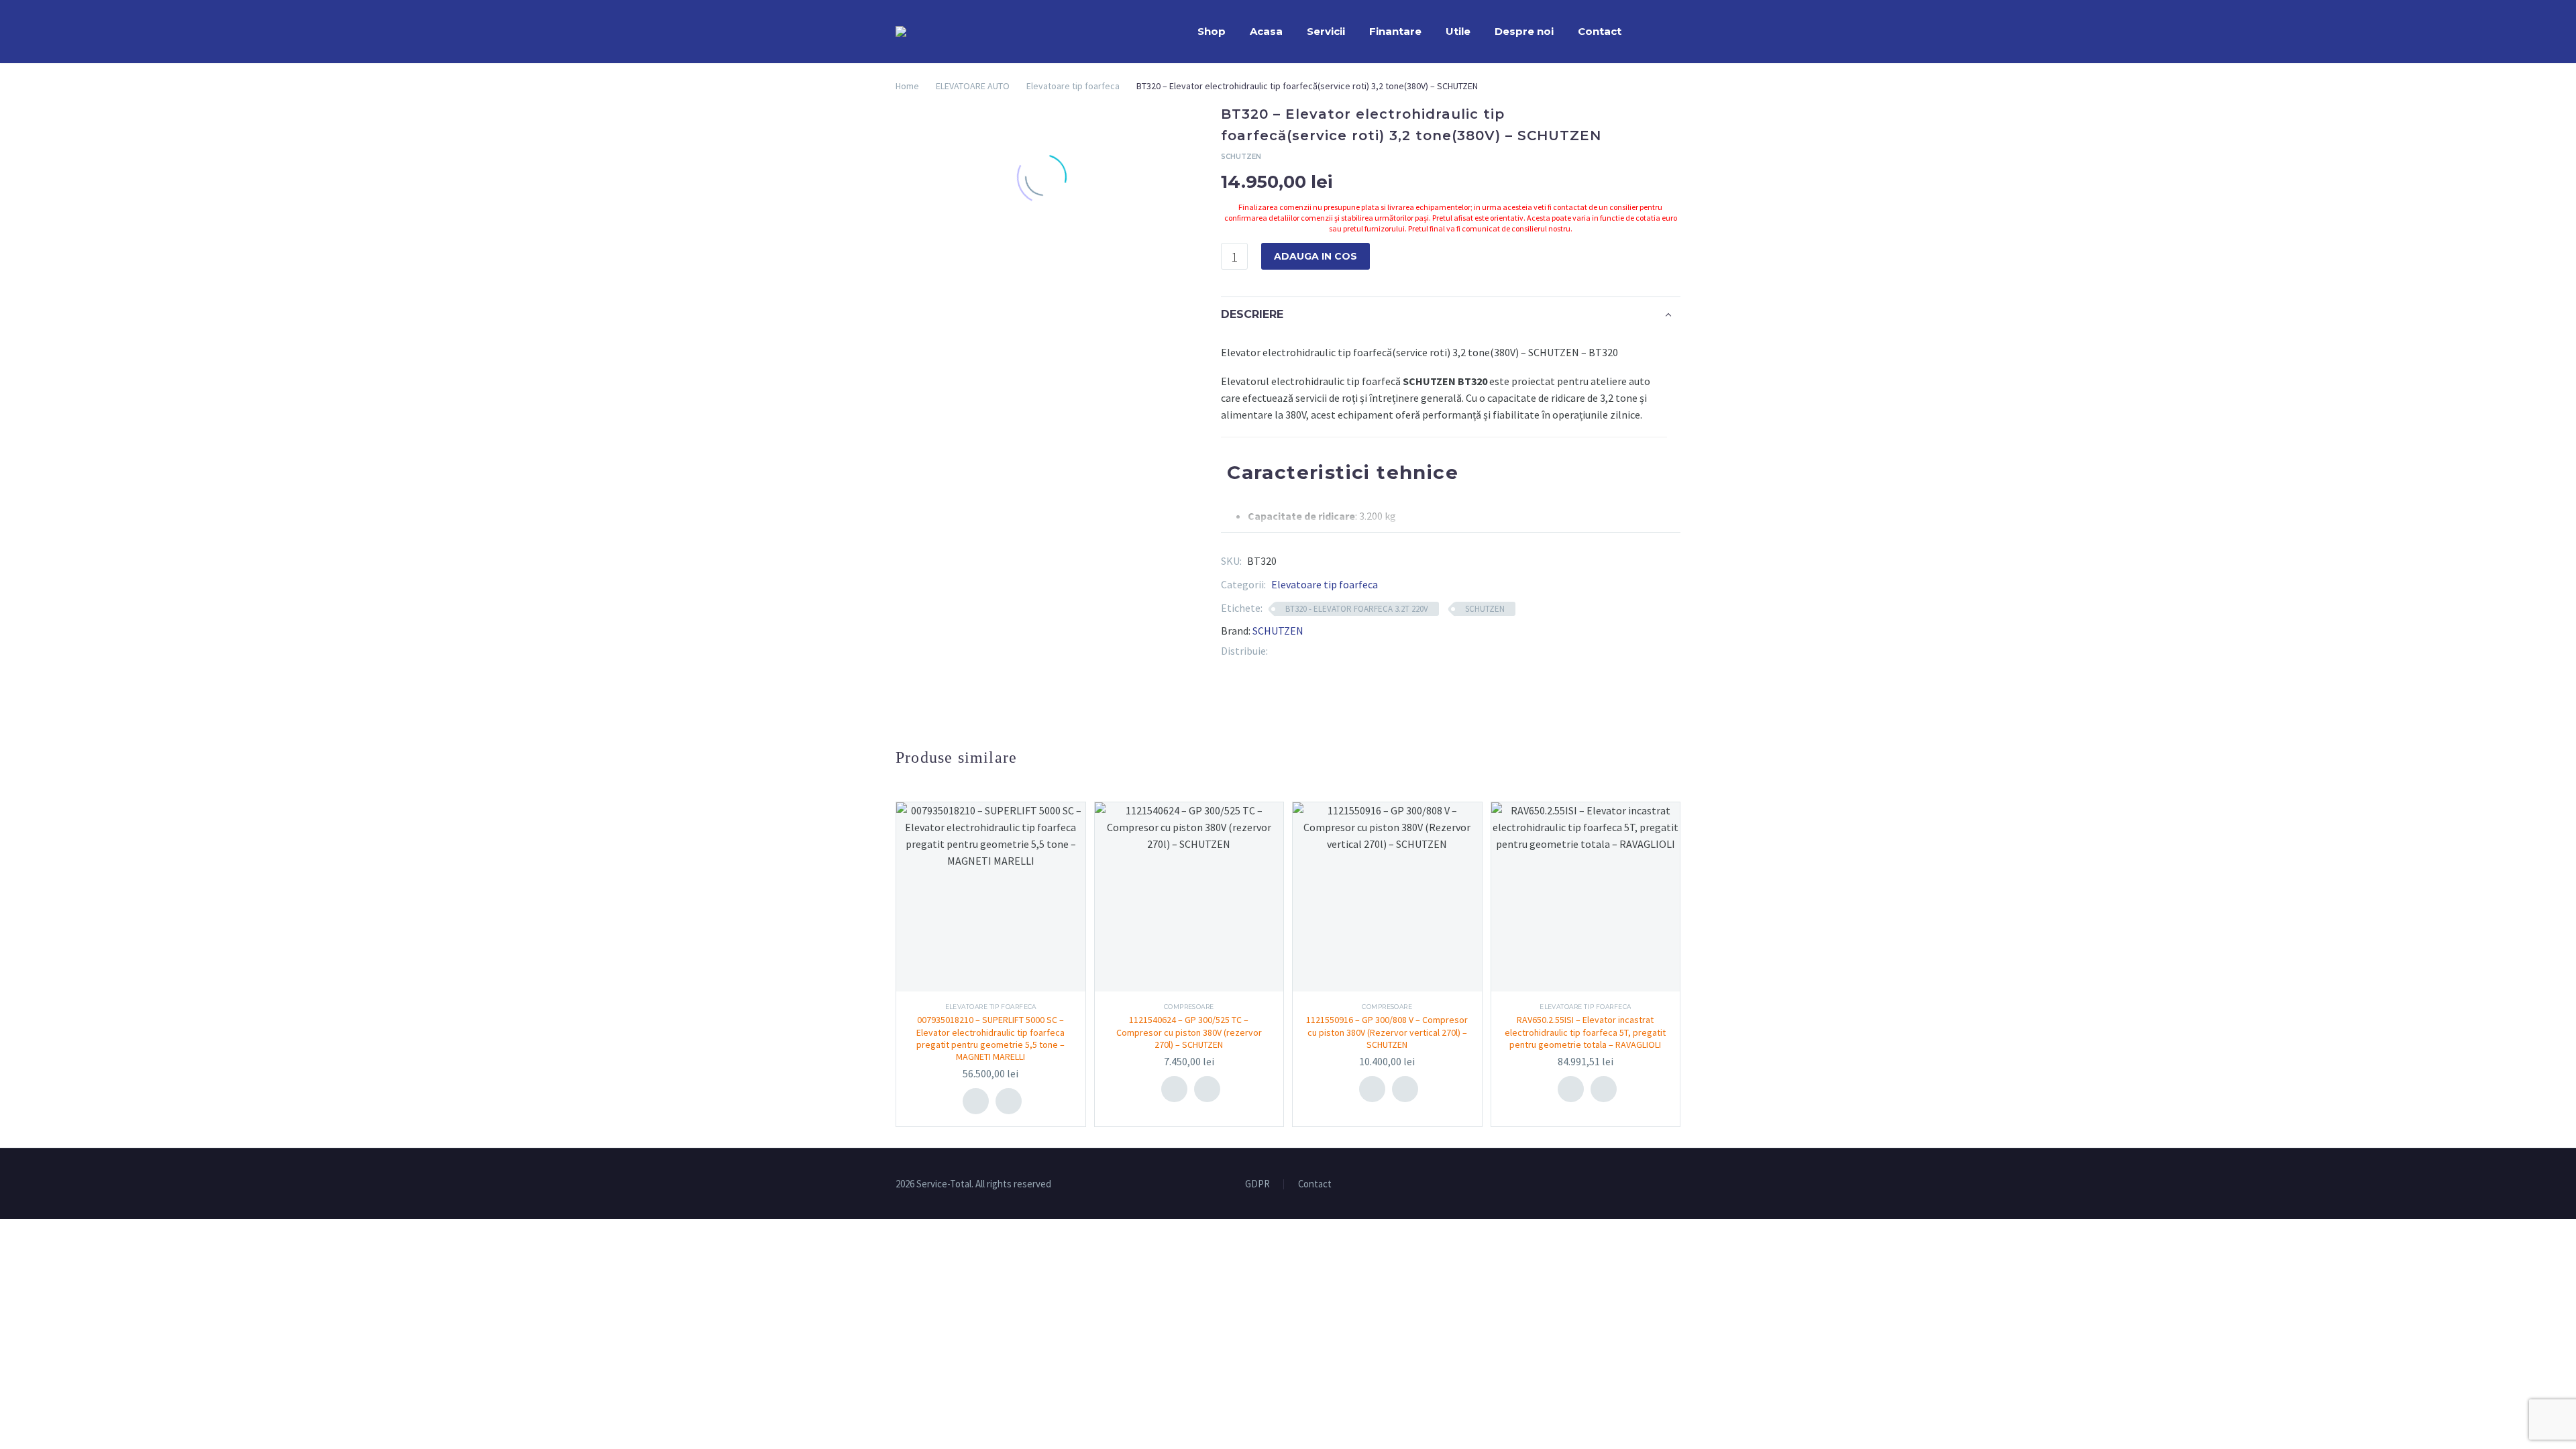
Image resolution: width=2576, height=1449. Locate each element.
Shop (1212, 31)
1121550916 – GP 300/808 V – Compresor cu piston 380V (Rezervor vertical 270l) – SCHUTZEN (1387, 1032)
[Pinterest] (1298, 651)
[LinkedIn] (1318, 651)
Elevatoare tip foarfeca (1073, 86)
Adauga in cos (1316, 256)
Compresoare (1189, 1007)
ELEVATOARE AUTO (973, 86)
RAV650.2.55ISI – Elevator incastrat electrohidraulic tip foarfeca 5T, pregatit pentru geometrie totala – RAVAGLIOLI (1585, 1032)
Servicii (1326, 31)
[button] (1009, 1101)
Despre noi (1524, 31)
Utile (1458, 31)
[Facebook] (1278, 651)
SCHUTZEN (1485, 609)
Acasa (1266, 31)
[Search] (1647, 32)
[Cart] (1677, 32)
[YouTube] (1676, 1185)
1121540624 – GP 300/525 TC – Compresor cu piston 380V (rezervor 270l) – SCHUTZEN (1189, 1032)
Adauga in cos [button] (976, 1101)
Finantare (1395, 31)
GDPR (1257, 1184)
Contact (1600, 31)
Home (907, 86)
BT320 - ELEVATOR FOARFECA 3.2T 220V (1357, 609)
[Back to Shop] (1660, 115)
